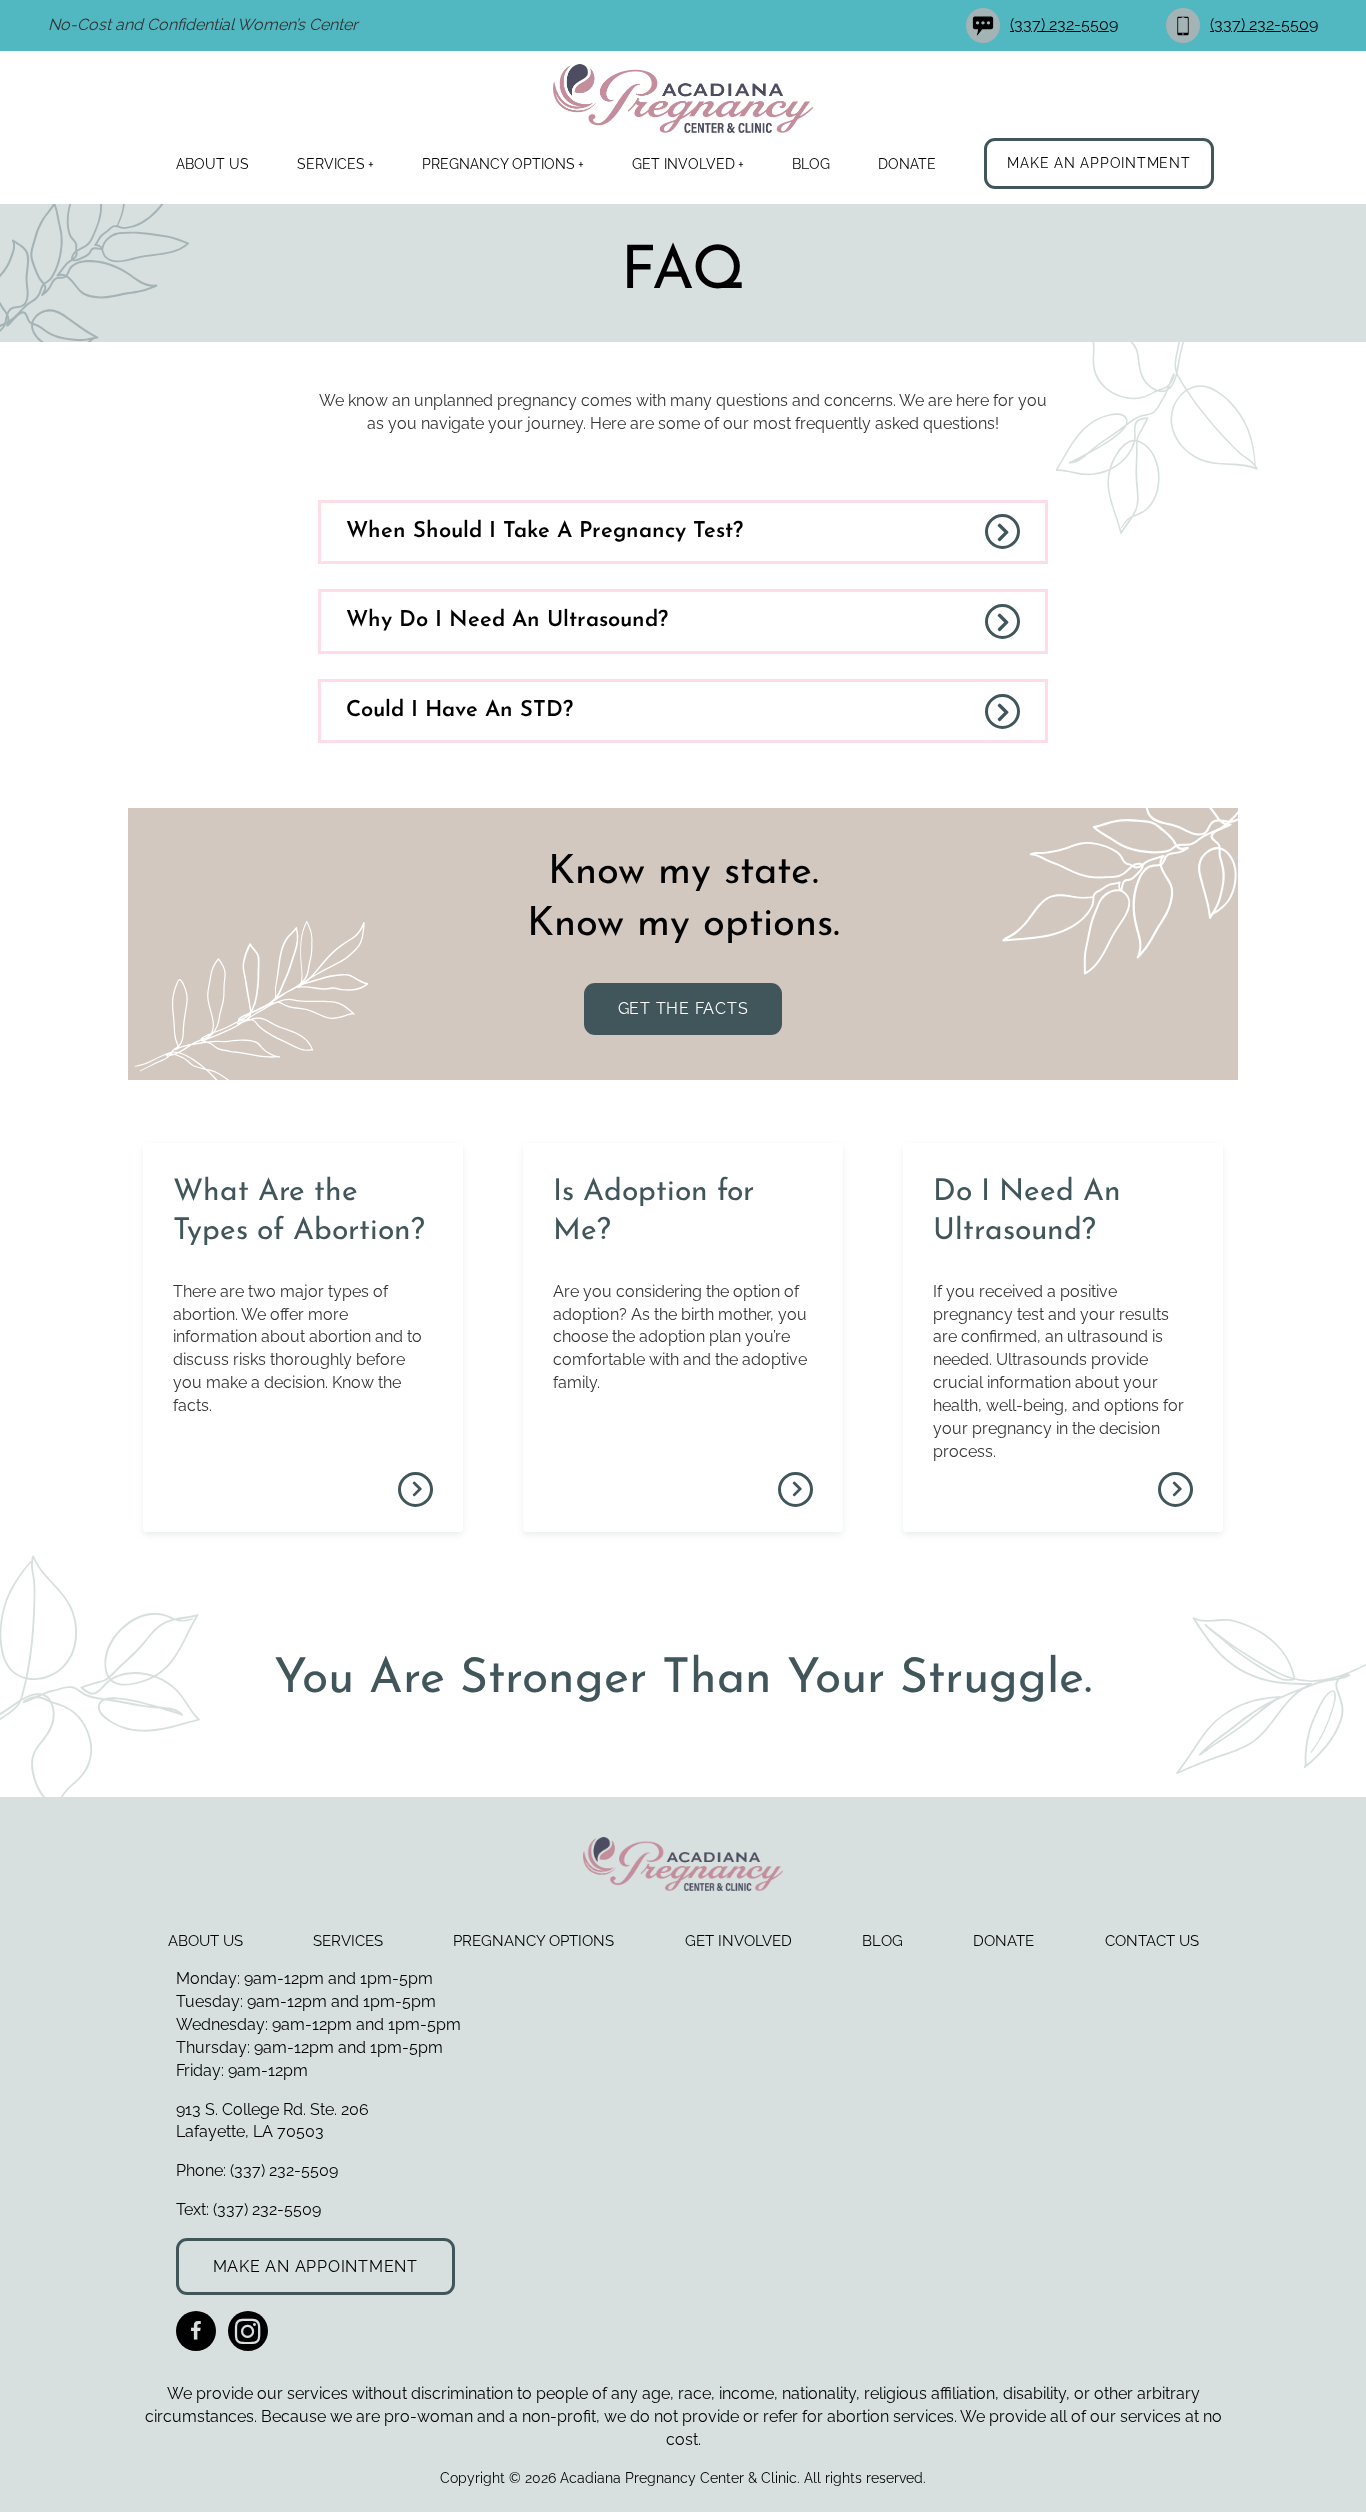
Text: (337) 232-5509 (248, 2209)
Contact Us (1152, 1941)
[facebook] (196, 2331)
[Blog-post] (415, 1489)
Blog (811, 164)
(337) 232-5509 (1064, 24)
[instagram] (248, 2331)
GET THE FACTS (683, 1008)
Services (331, 164)
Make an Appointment (1098, 163)
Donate (907, 164)
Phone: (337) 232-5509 (257, 2170)
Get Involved (683, 164)
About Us (212, 164)
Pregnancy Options (498, 164)
